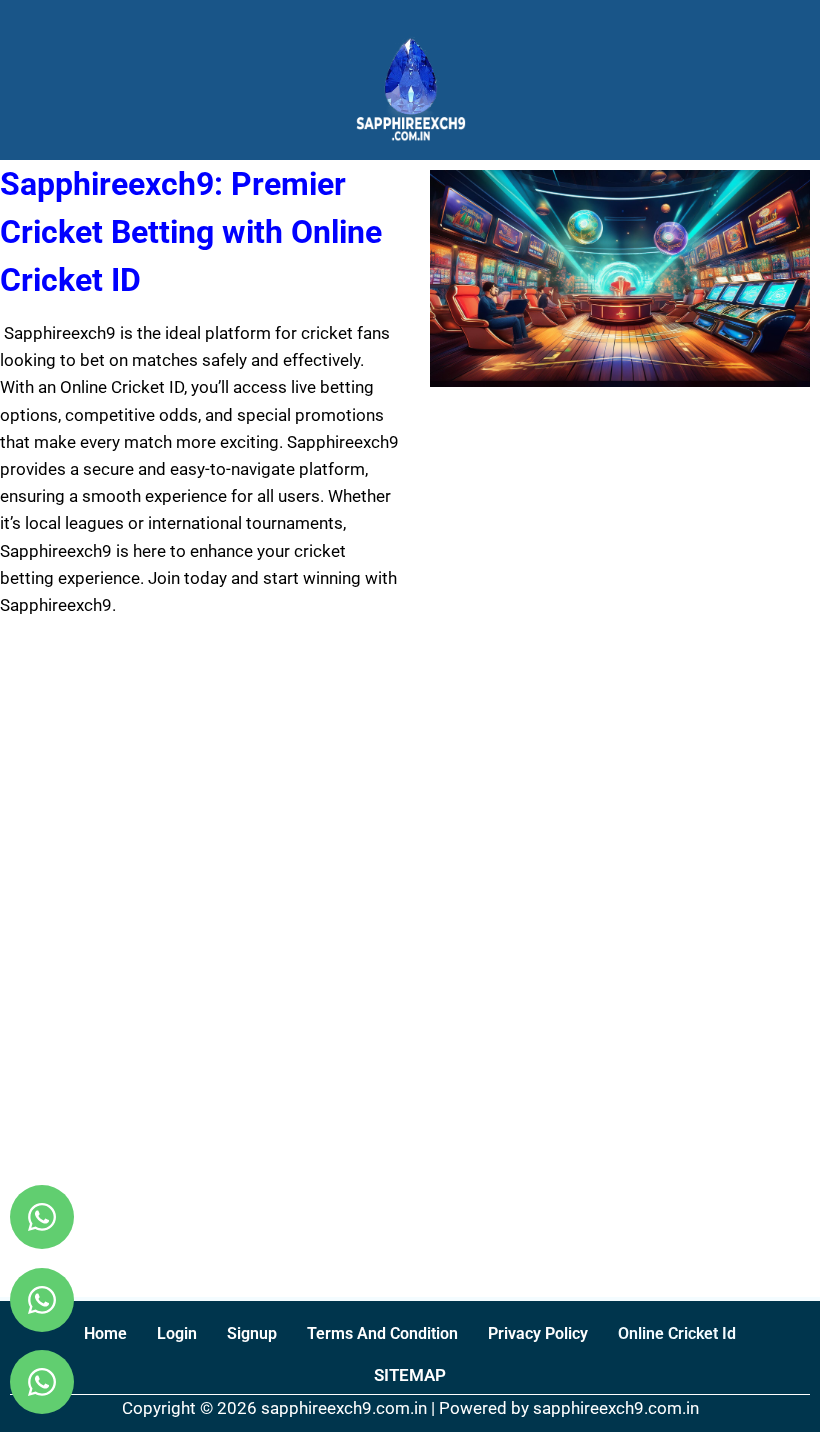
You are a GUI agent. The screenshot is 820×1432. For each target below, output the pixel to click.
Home (105, 1333)
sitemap (410, 1375)
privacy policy (538, 1333)
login (177, 1333)
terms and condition (382, 1333)
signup (252, 1333)
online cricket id (677, 1333)
